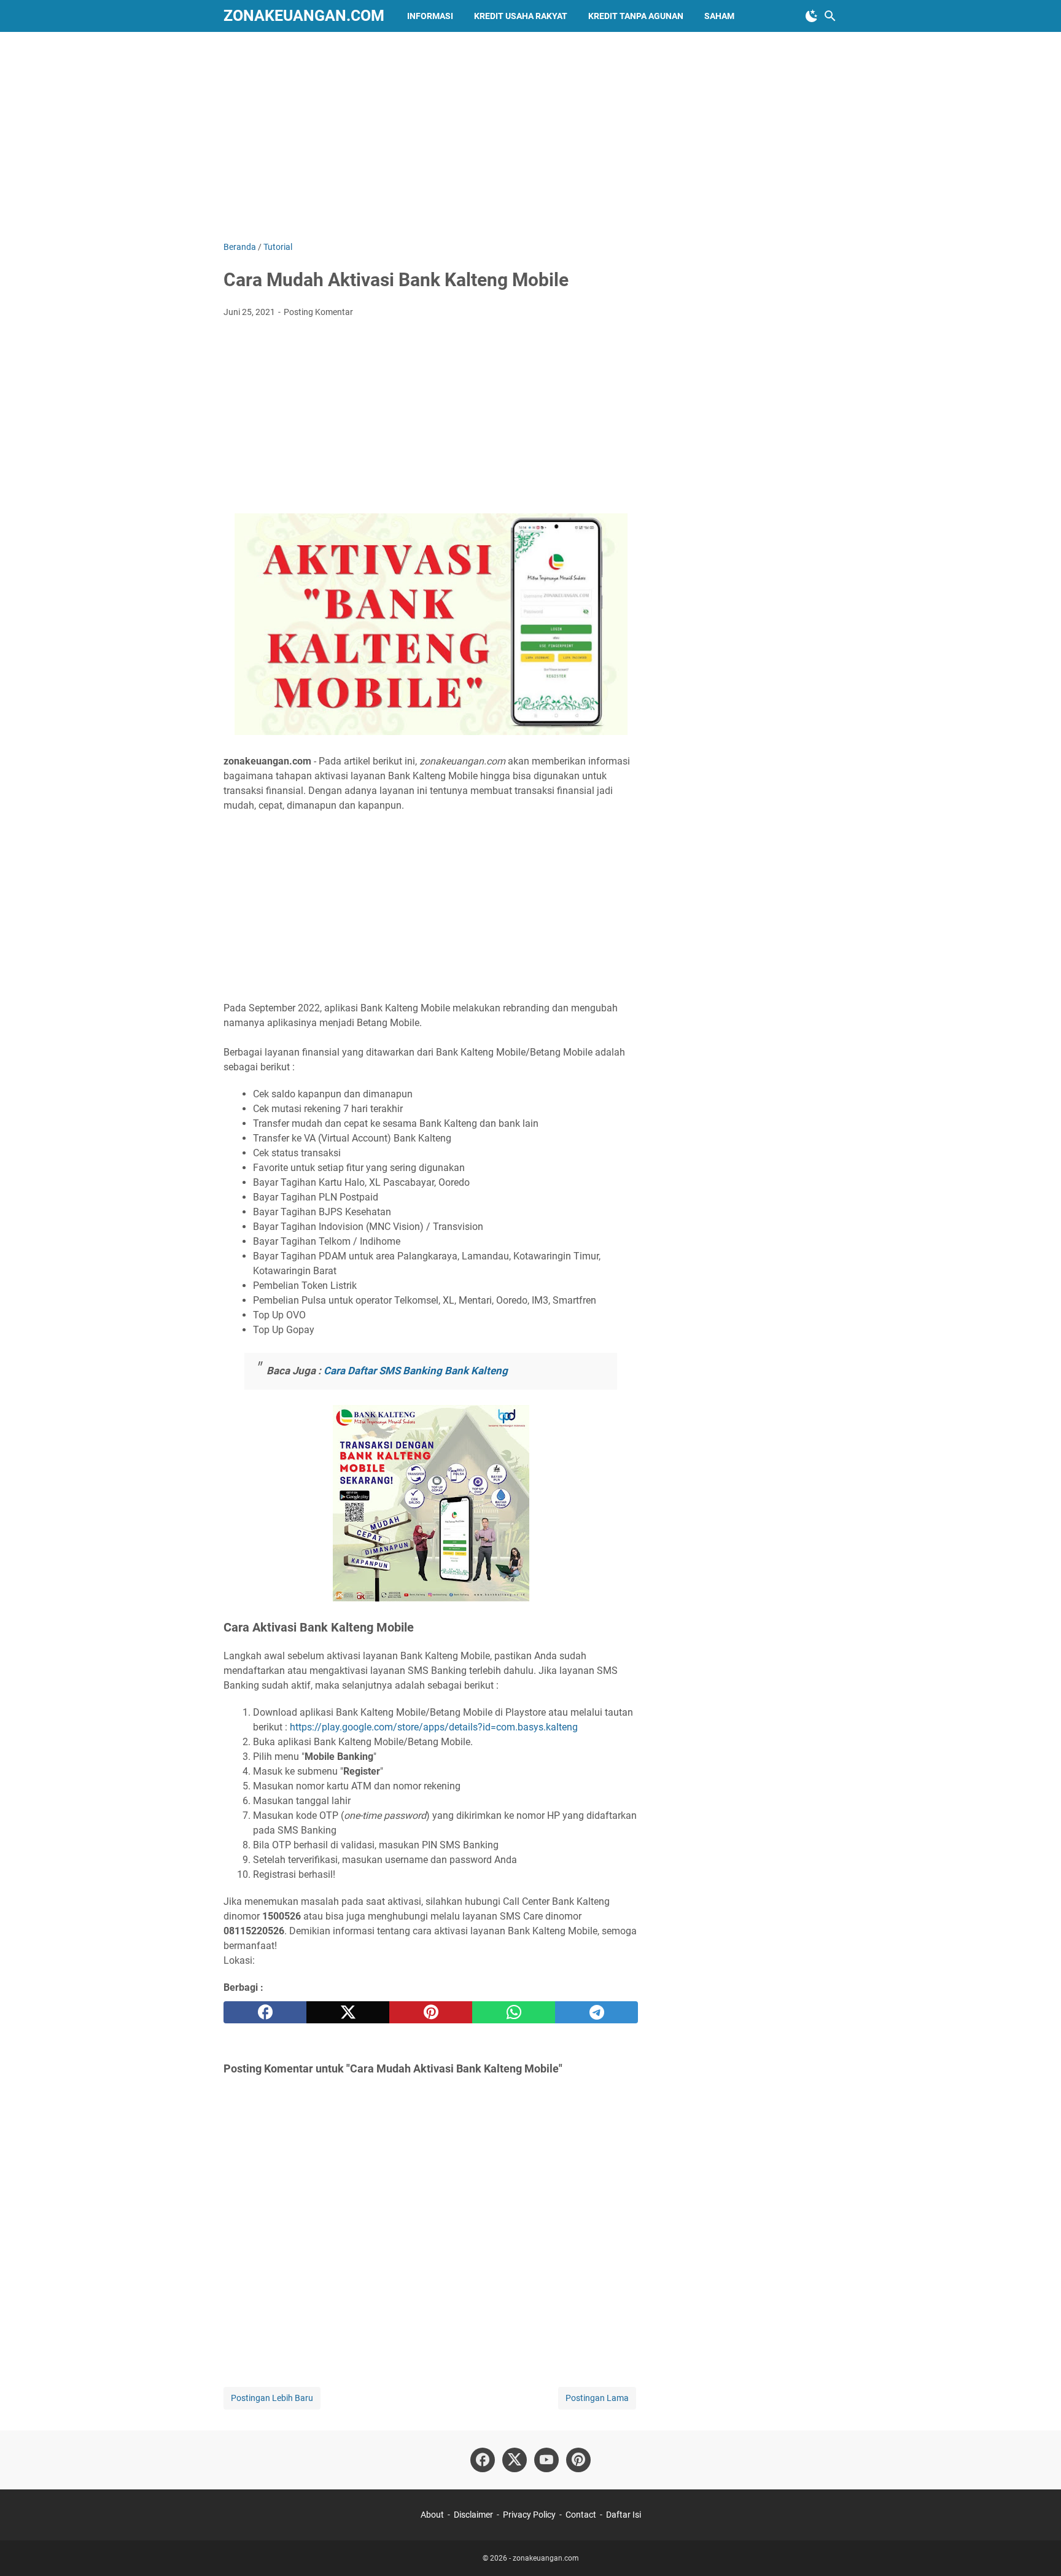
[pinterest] (431, 2012)
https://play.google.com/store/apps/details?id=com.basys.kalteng (434, 1727)
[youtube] (546, 2460)
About (432, 2515)
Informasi (430, 16)
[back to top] (1036, 2548)
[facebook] (265, 2012)
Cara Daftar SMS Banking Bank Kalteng (416, 1371)
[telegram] (597, 2012)
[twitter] (348, 2012)
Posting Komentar (318, 312)
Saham (719, 16)
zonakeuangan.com (304, 16)
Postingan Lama (597, 2398)
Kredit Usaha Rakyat (521, 16)
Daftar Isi (624, 2515)
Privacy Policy (529, 2515)
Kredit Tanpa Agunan (636, 16)
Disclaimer (473, 2515)
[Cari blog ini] (830, 16)
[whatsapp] (514, 2012)
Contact (581, 2515)
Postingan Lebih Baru (272, 2398)
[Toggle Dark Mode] (812, 16)
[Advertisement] (530, 136)
